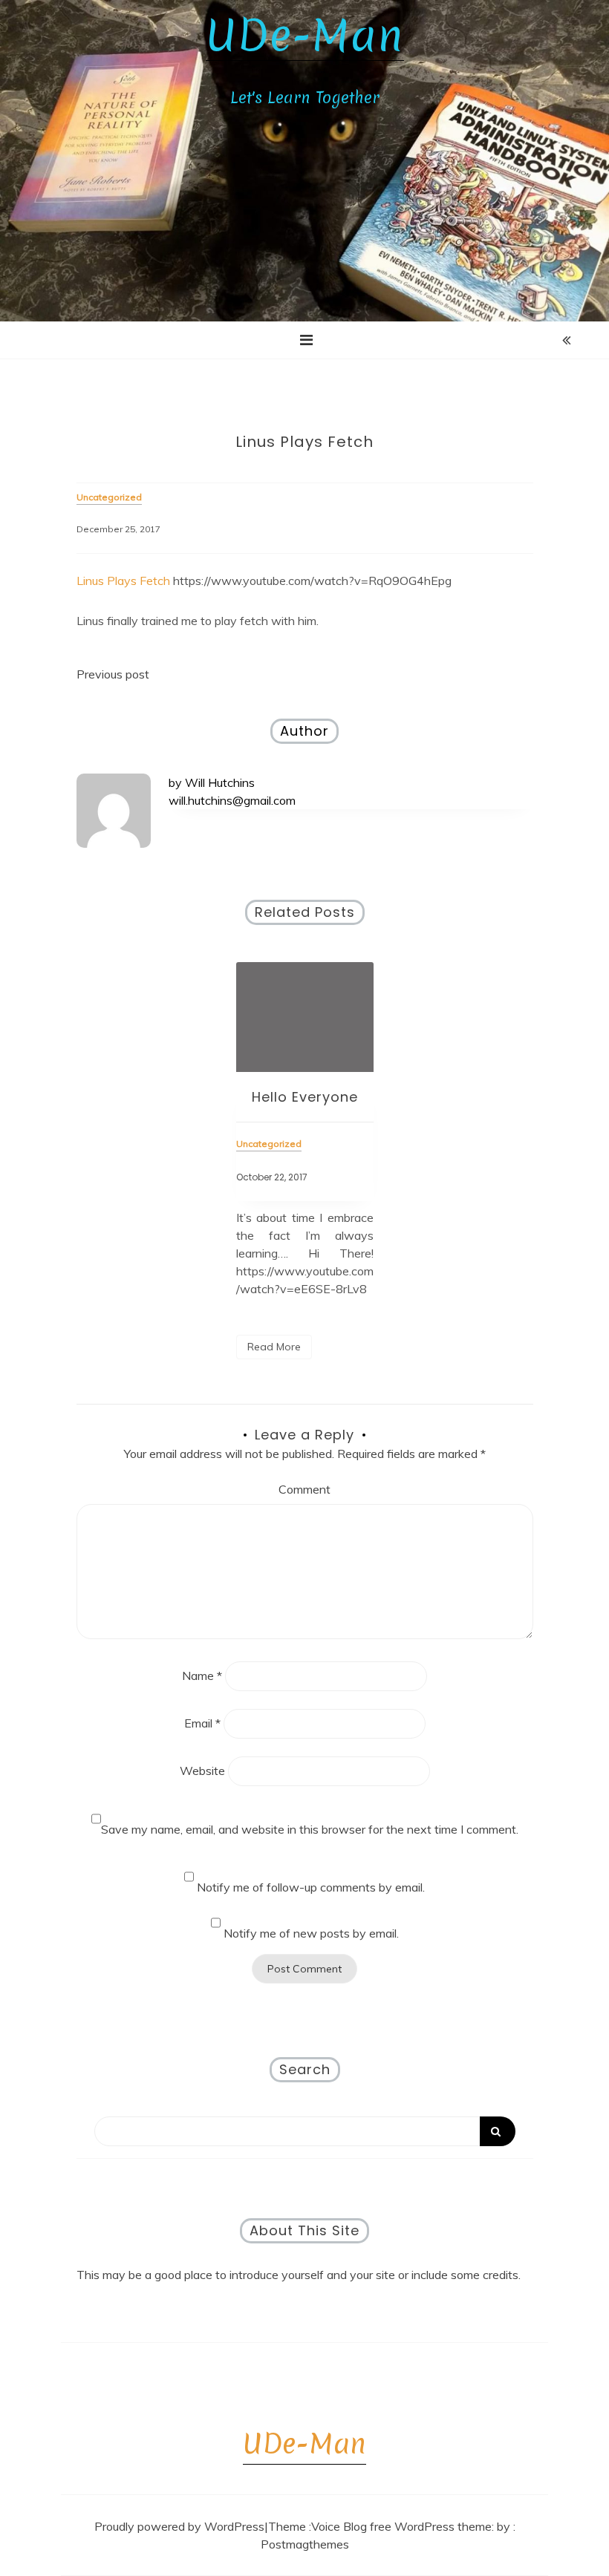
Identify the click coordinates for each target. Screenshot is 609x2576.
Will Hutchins (220, 782)
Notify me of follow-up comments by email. (311, 1887)
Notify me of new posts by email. (311, 1933)
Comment (304, 1489)
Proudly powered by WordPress (179, 2526)
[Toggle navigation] (306, 340)
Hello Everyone (305, 1097)
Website (202, 1771)
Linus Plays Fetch (123, 581)
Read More (274, 1347)
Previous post (113, 674)
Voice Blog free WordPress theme (401, 2526)
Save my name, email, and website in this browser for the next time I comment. (310, 1829)
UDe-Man (305, 36)
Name (202, 1676)
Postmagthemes (305, 2544)
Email (202, 1723)
